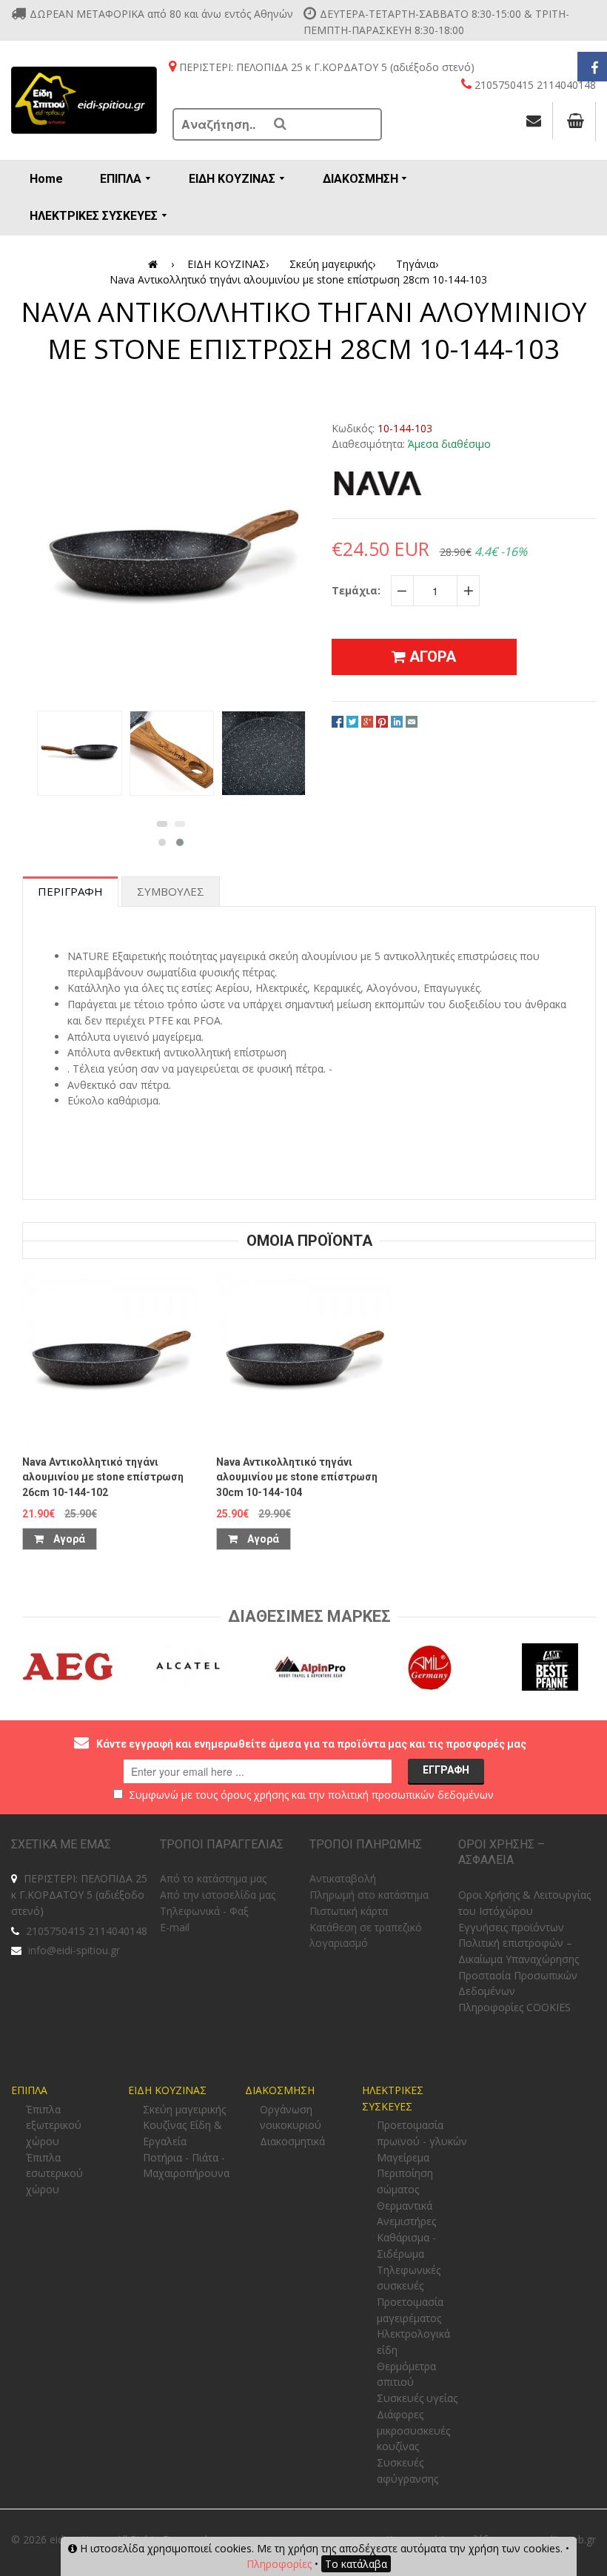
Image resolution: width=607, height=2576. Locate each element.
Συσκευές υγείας (417, 2398)
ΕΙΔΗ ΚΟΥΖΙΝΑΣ (228, 264)
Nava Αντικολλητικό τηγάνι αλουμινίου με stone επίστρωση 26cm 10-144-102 (103, 1477)
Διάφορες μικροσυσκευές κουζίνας (413, 2430)
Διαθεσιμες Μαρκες (309, 1616)
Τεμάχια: (356, 590)
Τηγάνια (417, 264)
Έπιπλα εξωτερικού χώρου (54, 2125)
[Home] (155, 264)
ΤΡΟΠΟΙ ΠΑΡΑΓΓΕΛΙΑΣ (222, 1844)
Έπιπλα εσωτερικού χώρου (54, 2173)
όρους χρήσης (255, 1795)
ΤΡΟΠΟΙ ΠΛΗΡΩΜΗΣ (366, 1844)
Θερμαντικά (405, 2206)
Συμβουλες (171, 891)
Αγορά (68, 1539)
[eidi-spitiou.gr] (84, 100)
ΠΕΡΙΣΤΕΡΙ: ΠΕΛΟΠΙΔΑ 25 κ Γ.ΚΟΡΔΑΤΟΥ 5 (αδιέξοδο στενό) (79, 1894)
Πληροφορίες (279, 2564)
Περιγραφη (70, 891)
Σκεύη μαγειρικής (332, 264)
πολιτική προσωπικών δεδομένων (411, 1795)
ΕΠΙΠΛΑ (29, 2090)
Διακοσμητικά (292, 2141)
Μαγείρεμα (403, 2157)
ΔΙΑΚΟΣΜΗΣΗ (280, 2090)
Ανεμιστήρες (406, 2221)
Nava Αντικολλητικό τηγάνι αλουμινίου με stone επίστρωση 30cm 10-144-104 (297, 1477)
